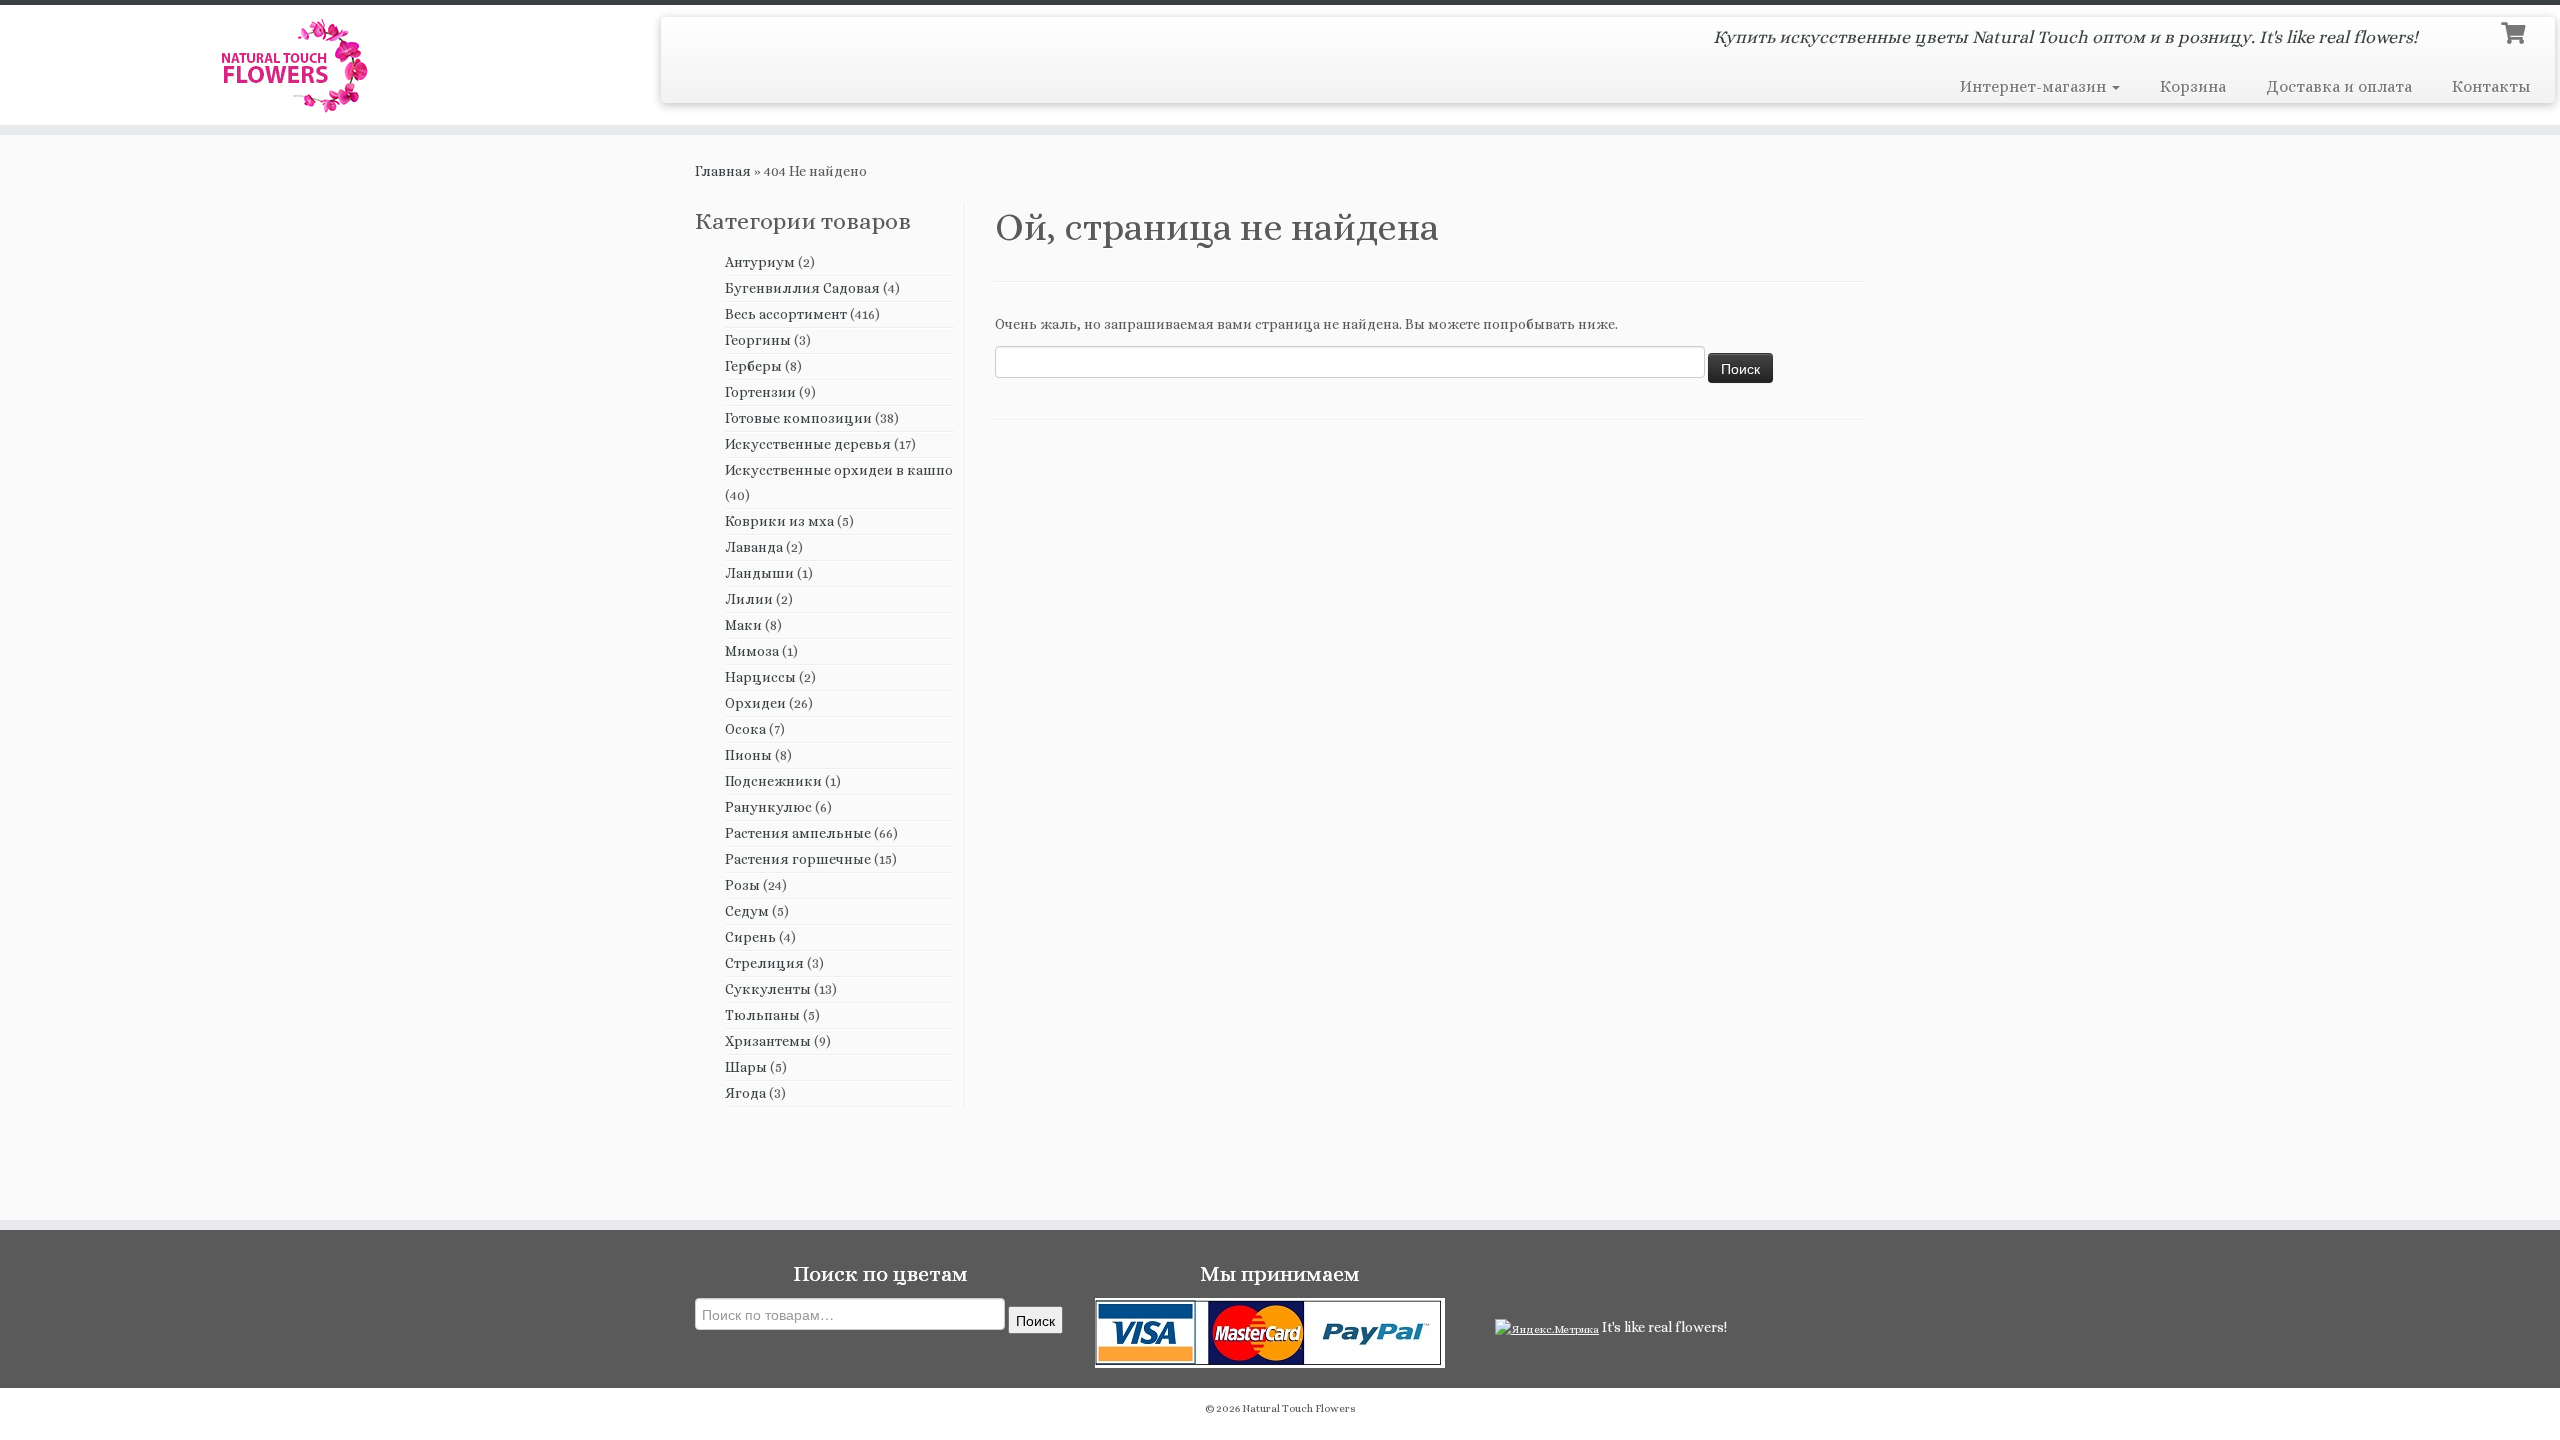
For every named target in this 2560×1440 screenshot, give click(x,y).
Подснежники (773, 781)
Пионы (748, 755)
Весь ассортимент (786, 314)
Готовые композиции (798, 418)
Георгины (758, 340)
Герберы (753, 366)
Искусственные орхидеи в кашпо (839, 470)
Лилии (749, 599)
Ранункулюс (768, 807)
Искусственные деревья (808, 444)
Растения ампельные (798, 833)
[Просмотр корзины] (2515, 31)
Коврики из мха (779, 521)
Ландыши (759, 573)
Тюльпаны (762, 1015)
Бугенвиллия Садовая (802, 288)
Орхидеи (755, 703)
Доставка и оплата (2339, 86)
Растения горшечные (798, 859)
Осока (745, 729)
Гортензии (760, 392)
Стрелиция (764, 963)
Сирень (750, 937)
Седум (747, 911)
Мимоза (752, 651)
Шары (746, 1067)
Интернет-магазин (2035, 86)
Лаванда (754, 547)
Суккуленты (768, 989)
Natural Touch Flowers (1299, 1408)
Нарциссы (760, 677)
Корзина (2193, 86)
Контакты (2491, 86)
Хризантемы (768, 1041)
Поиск (1035, 1320)
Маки (743, 625)
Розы (742, 885)
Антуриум (760, 262)
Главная (723, 171)
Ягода (745, 1093)
